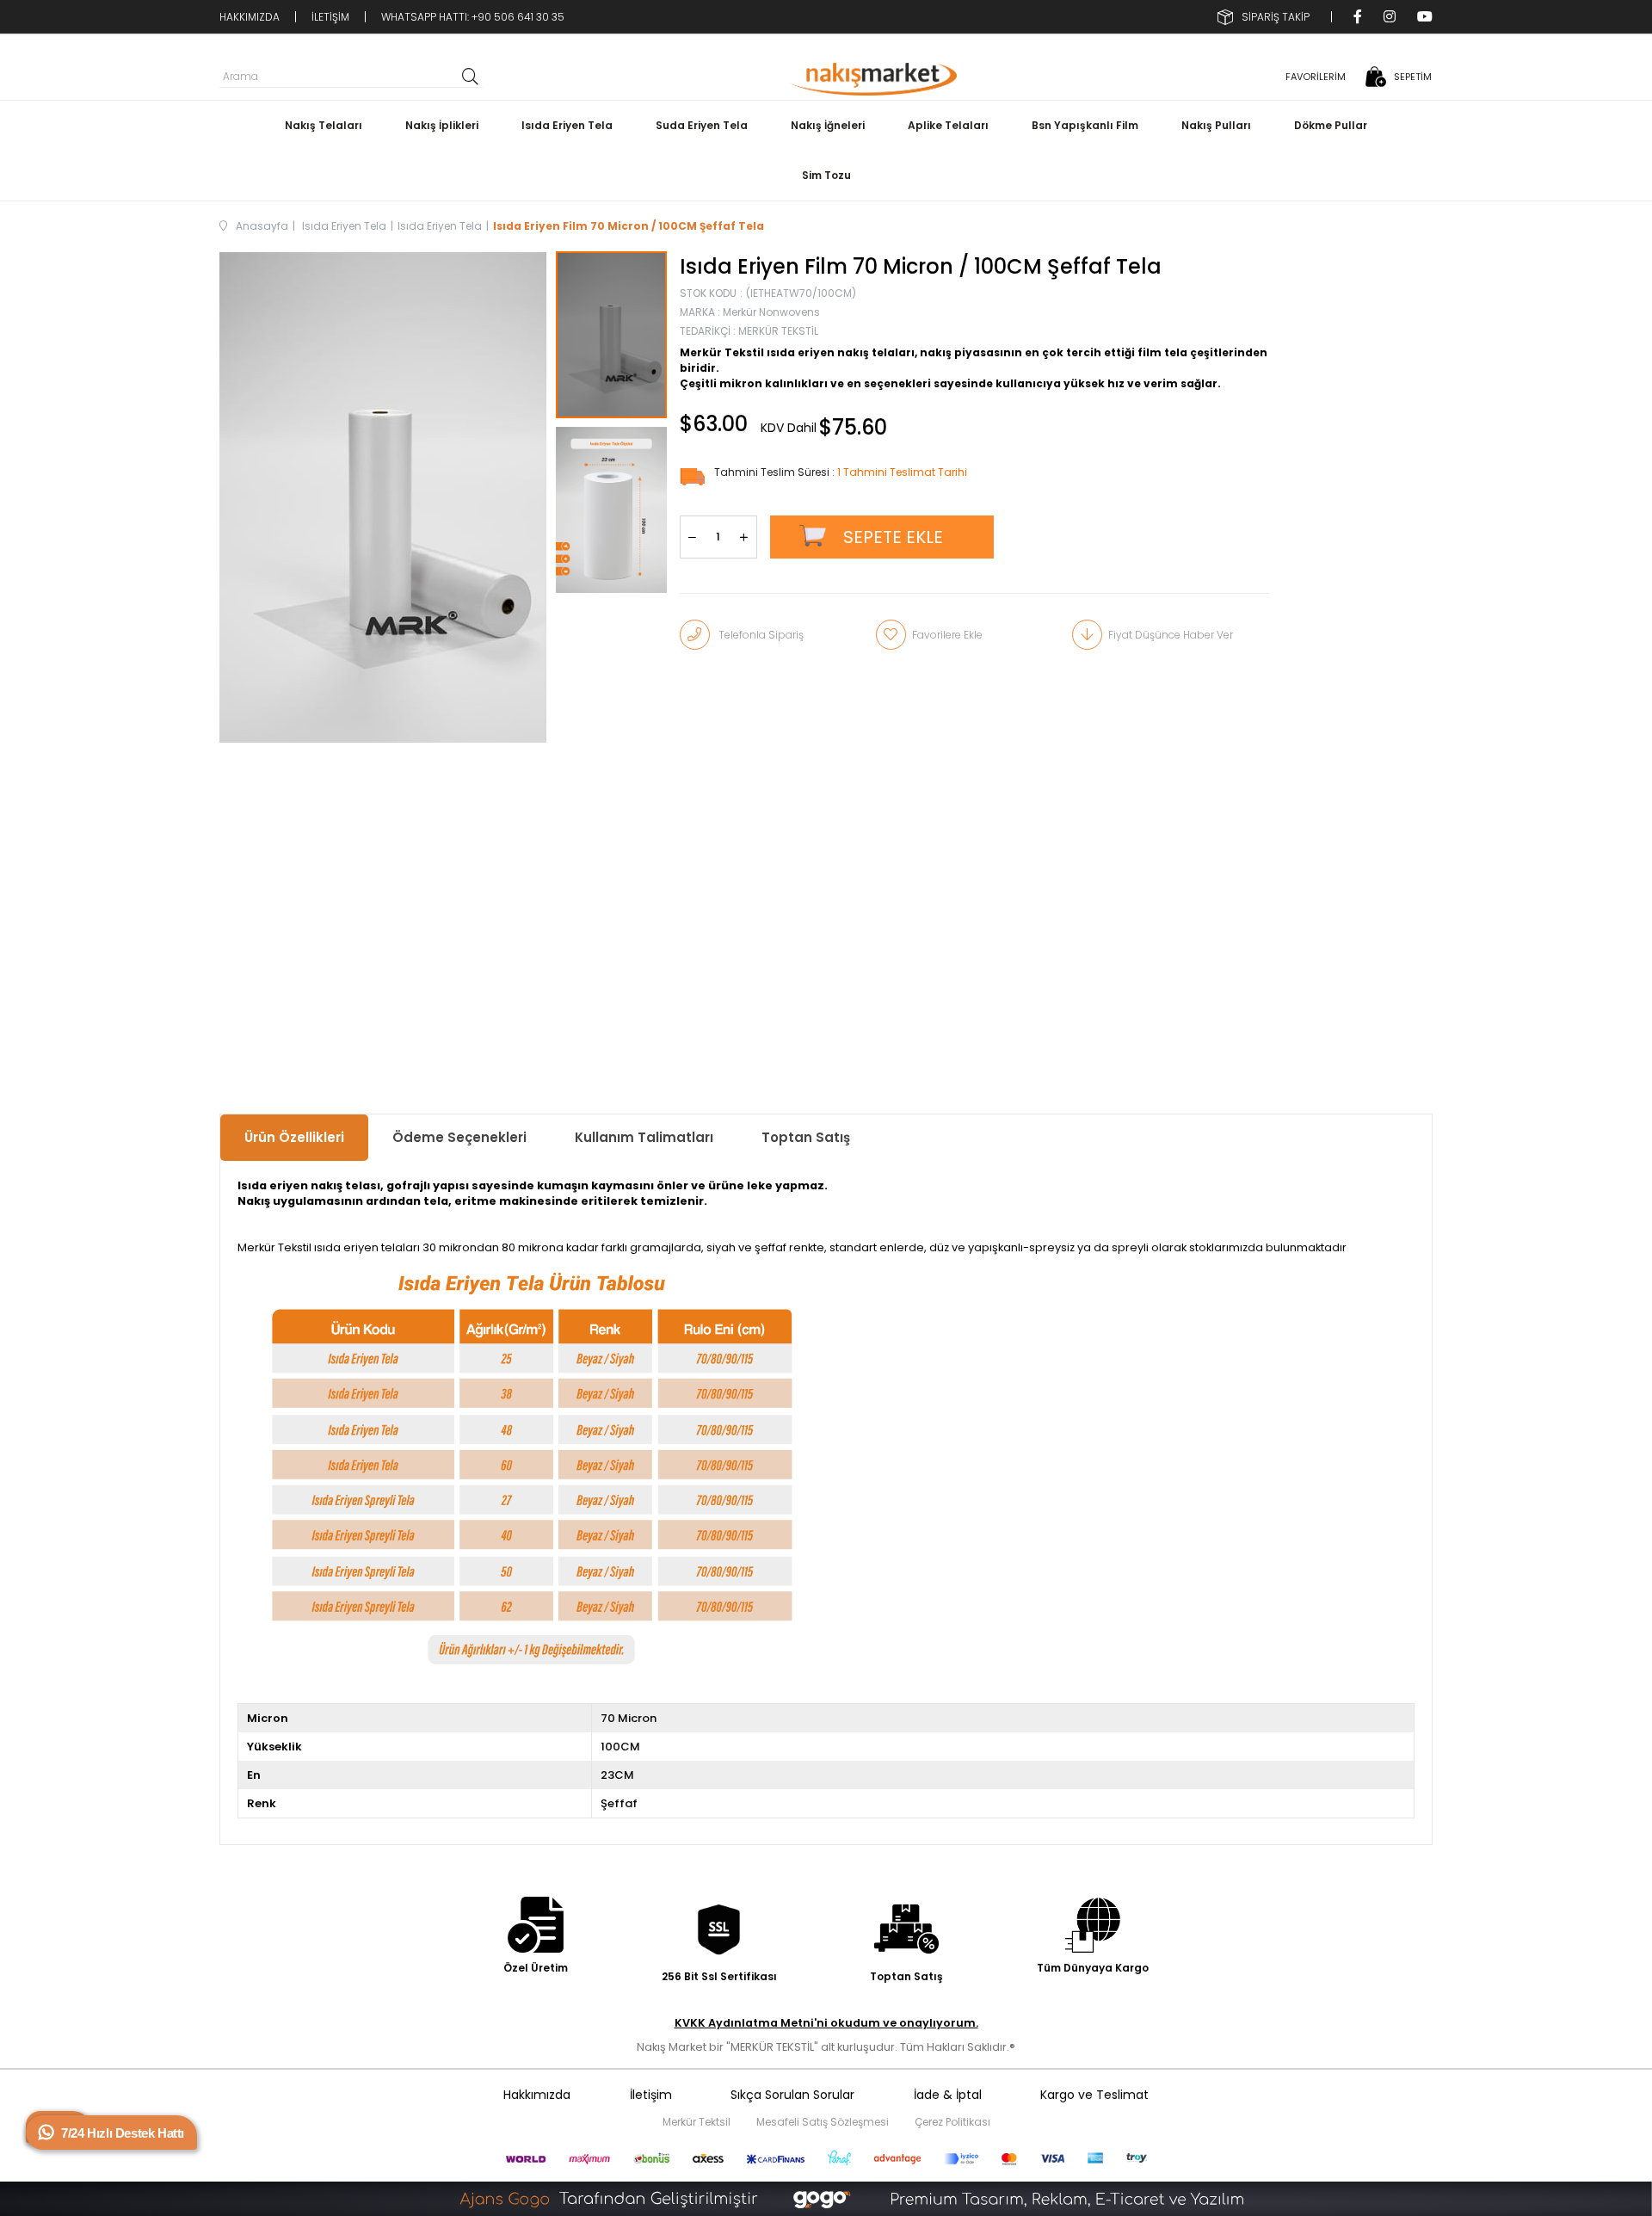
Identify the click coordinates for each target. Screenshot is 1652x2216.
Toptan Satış (806, 1137)
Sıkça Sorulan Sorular (792, 2095)
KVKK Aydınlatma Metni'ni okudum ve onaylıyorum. (826, 2023)
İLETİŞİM (330, 17)
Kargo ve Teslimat (1094, 2095)
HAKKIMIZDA (250, 17)
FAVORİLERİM (1316, 77)
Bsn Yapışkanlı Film (1085, 125)
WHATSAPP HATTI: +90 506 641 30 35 (473, 17)
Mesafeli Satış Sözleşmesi (823, 2122)
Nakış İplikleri (442, 125)
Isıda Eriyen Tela (567, 125)
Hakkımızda (537, 2095)
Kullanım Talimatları (644, 1137)
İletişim (651, 2095)
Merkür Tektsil (697, 2122)
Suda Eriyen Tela (702, 125)
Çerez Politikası (952, 2122)
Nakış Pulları (1216, 125)
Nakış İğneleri (828, 125)
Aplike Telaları (948, 125)
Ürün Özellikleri (294, 1137)
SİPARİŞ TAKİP (1276, 17)
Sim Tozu (826, 175)
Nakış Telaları (324, 125)
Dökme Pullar (1331, 125)
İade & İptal (948, 2095)
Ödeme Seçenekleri (459, 1137)
